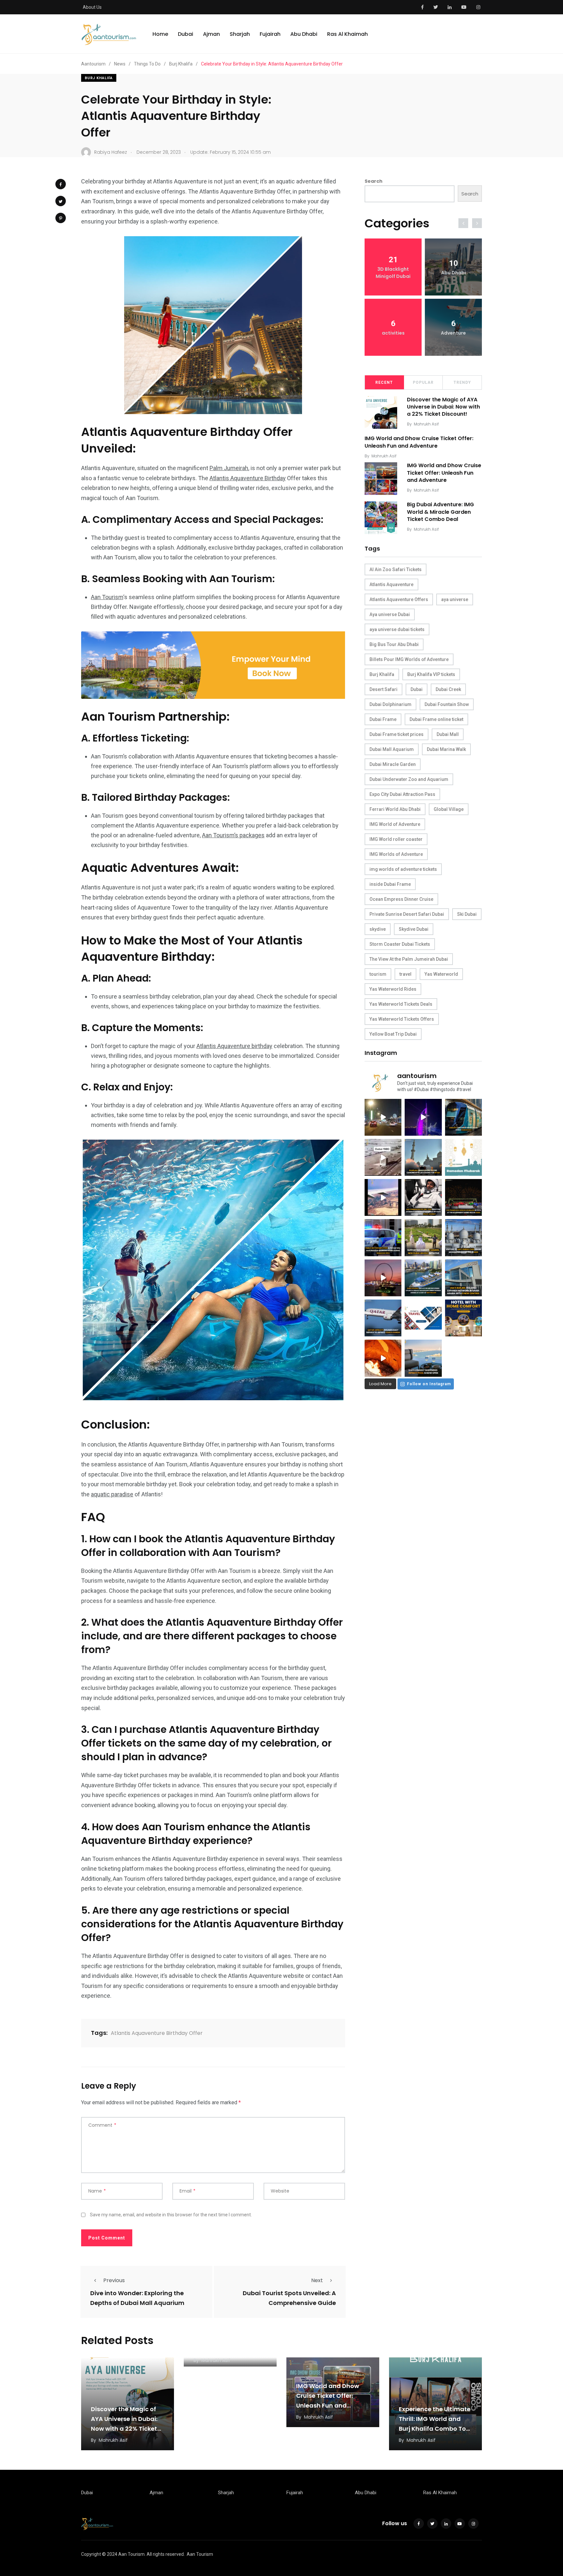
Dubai (186, 34)
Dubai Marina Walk (446, 749)
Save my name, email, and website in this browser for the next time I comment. (171, 2215)
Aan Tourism (107, 597)
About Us (92, 7)
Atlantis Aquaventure (391, 584)
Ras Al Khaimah (347, 34)
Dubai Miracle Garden (393, 764)
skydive (378, 929)
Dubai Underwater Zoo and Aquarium (409, 779)
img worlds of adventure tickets (403, 869)
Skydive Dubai (414, 929)
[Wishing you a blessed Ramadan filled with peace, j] (463, 1157)
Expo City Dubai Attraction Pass (402, 794)
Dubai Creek (448, 689)
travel (405, 974)
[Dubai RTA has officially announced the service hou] (463, 1117)
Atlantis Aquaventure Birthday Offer (157, 2033)
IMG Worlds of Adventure (396, 854)
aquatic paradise (112, 1494)
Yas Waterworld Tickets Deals (401, 1004)
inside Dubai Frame (390, 884)
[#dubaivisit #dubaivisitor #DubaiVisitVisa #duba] (463, 1278)
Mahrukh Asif (426, 424)
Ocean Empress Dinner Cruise (401, 899)
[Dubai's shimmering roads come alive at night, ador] (383, 1117)
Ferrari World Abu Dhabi (395, 809)
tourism (378, 974)
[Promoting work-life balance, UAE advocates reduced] (383, 1238)
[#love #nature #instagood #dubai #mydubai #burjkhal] (423, 1318)
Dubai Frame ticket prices (397, 734)
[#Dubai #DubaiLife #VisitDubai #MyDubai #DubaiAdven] (383, 1278)
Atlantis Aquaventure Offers (399, 599)
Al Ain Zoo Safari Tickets (396, 569)
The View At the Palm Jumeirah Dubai (409, 959)
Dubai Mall (448, 734)
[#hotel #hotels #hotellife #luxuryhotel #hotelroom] (463, 1318)
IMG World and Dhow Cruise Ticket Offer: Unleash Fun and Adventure (419, 442)
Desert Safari (383, 689)
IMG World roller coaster (396, 839)
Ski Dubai (467, 914)
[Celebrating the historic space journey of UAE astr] (423, 1197)
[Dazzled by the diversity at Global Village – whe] (383, 1358)
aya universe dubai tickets (397, 629)
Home (160, 34)
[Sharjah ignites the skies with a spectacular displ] (423, 1157)
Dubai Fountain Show (447, 704)
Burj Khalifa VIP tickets (431, 674)
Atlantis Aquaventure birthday (234, 1046)
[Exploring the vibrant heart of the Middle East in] (383, 1197)
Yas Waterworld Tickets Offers (402, 1019)
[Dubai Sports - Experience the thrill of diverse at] (463, 1197)
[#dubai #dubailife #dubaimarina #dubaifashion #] (423, 1278)
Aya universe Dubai (390, 614)
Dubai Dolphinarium (390, 704)
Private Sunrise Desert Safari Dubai (407, 914)
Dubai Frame (383, 719)
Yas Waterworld (441, 974)
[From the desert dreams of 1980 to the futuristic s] (383, 1157)
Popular (423, 382)
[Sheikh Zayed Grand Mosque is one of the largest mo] (463, 1238)
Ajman (211, 34)
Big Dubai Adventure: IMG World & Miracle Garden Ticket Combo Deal (440, 512)
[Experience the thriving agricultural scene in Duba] (423, 1238)
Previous (114, 2280)
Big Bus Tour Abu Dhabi (394, 644)
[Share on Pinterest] (61, 218)
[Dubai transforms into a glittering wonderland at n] (423, 1117)
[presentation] (463, 223)
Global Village (449, 809)
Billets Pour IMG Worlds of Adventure (409, 659)
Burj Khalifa (99, 78)
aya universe (455, 599)
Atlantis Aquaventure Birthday (248, 478)
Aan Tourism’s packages (233, 835)
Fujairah (270, 34)
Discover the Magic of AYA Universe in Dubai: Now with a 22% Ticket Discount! (443, 407)
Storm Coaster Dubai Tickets (400, 944)
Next (317, 2280)
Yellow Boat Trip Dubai (393, 1034)
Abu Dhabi (304, 34)
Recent (384, 382)
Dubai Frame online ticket (436, 719)
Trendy (462, 382)
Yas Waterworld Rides (393, 989)
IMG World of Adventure (395, 824)
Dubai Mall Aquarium (392, 749)
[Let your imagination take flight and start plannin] (383, 1318)
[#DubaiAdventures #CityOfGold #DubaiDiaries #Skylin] (423, 1358)
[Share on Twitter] (61, 201)
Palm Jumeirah (229, 468)
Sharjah (240, 34)
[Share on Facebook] (61, 184)
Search (374, 181)
